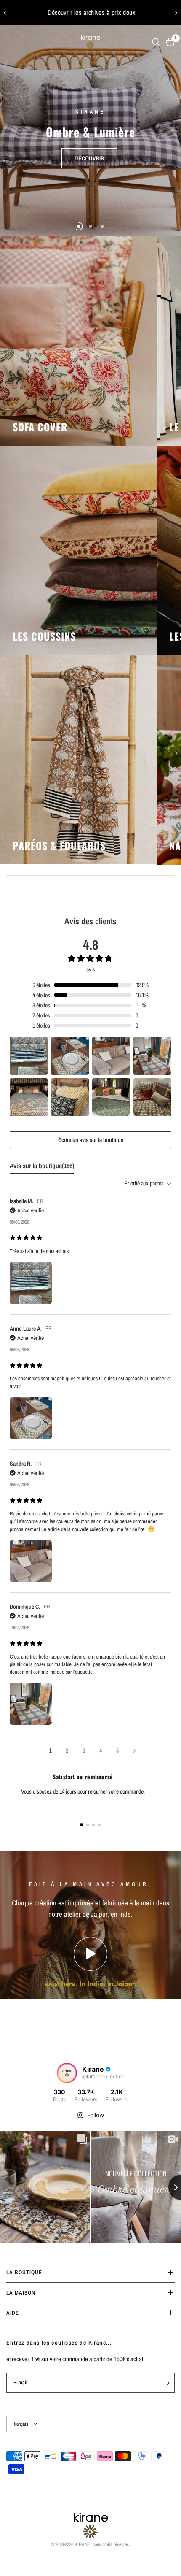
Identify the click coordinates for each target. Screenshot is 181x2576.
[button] (89, 150)
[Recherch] (156, 42)
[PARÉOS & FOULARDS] (78, 760)
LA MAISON (21, 2293)
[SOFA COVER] (78, 341)
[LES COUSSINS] (78, 550)
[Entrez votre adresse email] (166, 2383)
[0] (169, 42)
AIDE (13, 2313)
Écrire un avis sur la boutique (91, 1140)
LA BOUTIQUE (24, 2272)
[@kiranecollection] (67, 2073)
